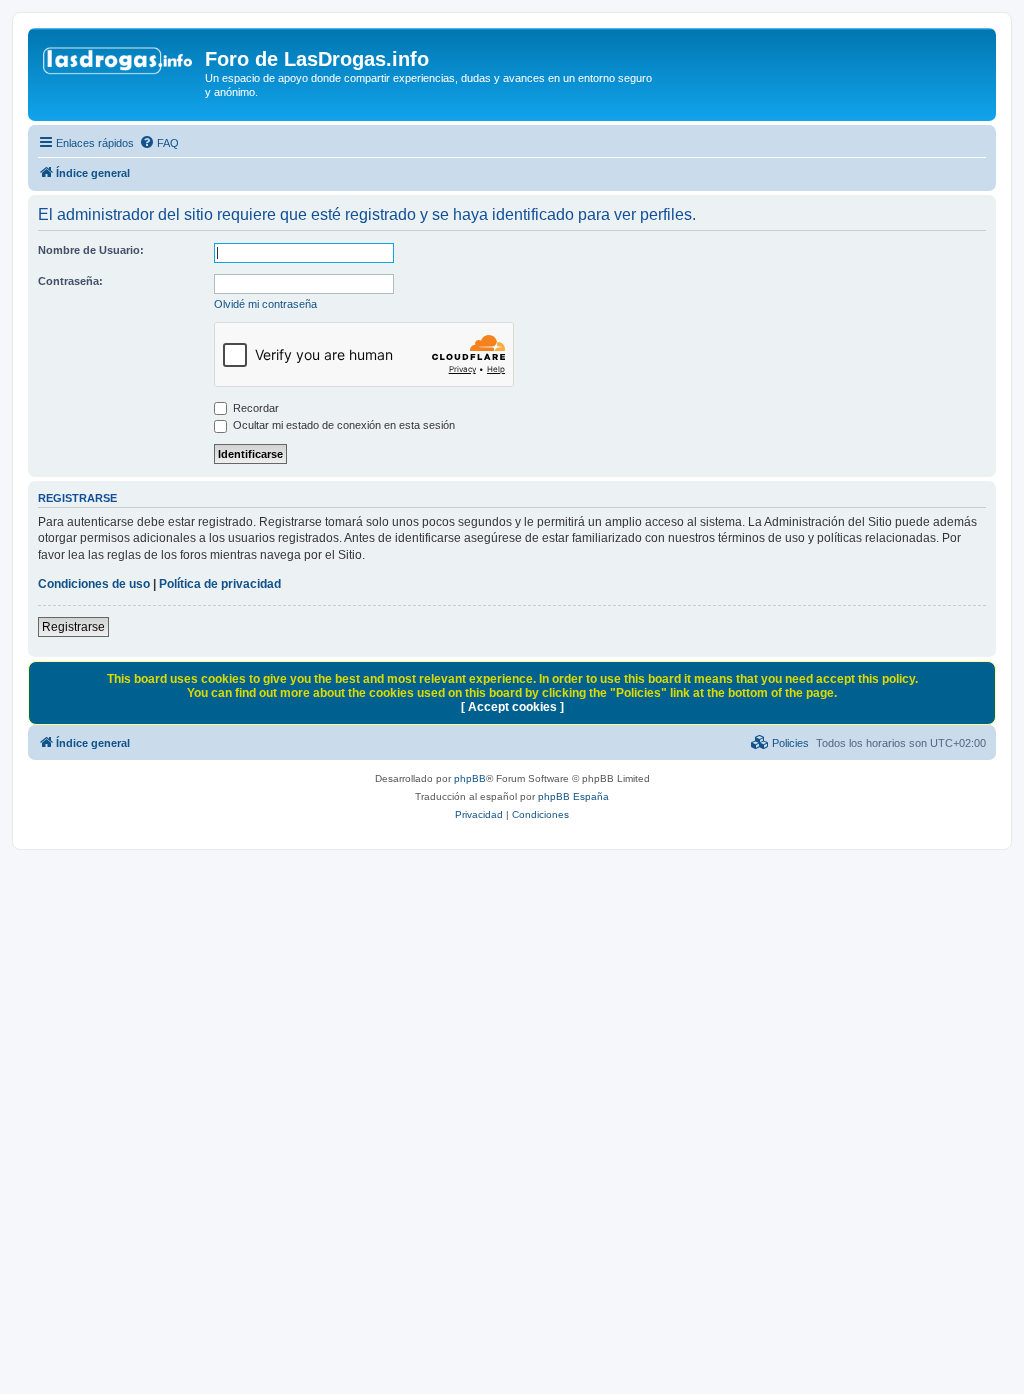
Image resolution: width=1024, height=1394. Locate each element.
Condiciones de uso (94, 584)
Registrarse (73, 627)
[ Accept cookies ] (512, 707)
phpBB (470, 778)
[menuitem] (159, 143)
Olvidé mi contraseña (265, 304)
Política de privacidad (220, 584)
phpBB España (573, 796)
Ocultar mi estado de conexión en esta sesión (342, 425)
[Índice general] (119, 65)
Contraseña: (70, 281)
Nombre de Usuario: (91, 250)
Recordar (254, 408)
